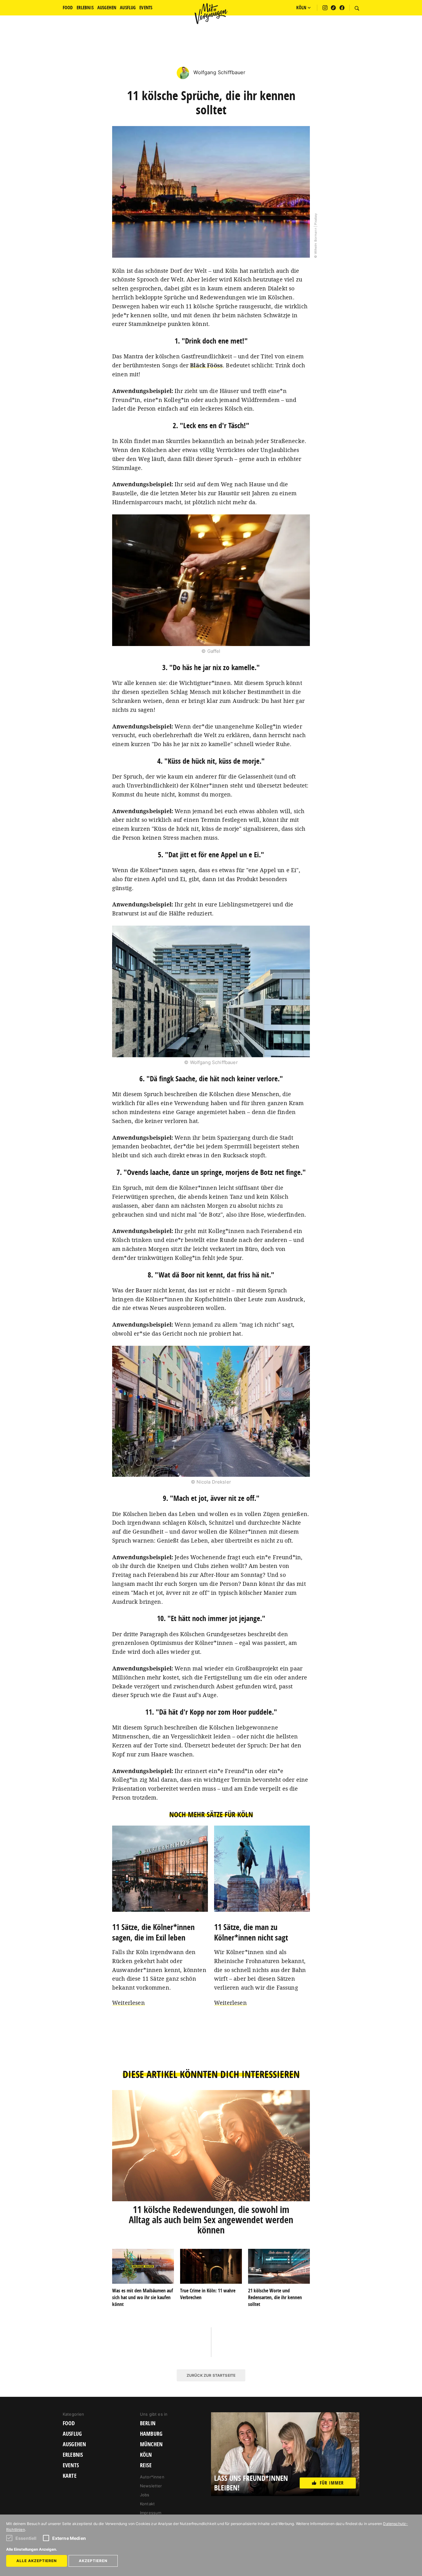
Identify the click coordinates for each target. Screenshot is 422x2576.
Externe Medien (69, 2538)
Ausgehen (74, 2444)
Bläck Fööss (206, 365)
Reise (146, 2465)
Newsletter (151, 2486)
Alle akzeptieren (37, 2561)
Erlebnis (73, 2455)
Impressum (151, 2513)
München (151, 2444)
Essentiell (26, 2538)
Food (69, 2423)
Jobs (145, 2495)
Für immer (332, 2483)
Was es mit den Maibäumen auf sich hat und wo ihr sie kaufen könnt (143, 2297)
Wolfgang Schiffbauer (218, 72)
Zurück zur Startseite (211, 2375)
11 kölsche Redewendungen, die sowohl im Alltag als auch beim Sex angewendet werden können (211, 2220)
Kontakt (147, 2504)
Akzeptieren (93, 2561)
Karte (70, 2476)
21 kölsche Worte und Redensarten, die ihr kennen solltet (275, 2297)
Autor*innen (152, 2477)
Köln (146, 2455)
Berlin (148, 2423)
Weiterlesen (129, 2003)
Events (71, 2465)
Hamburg (151, 2434)
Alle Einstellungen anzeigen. (32, 2549)
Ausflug (72, 2434)
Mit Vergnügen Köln (211, 14)
